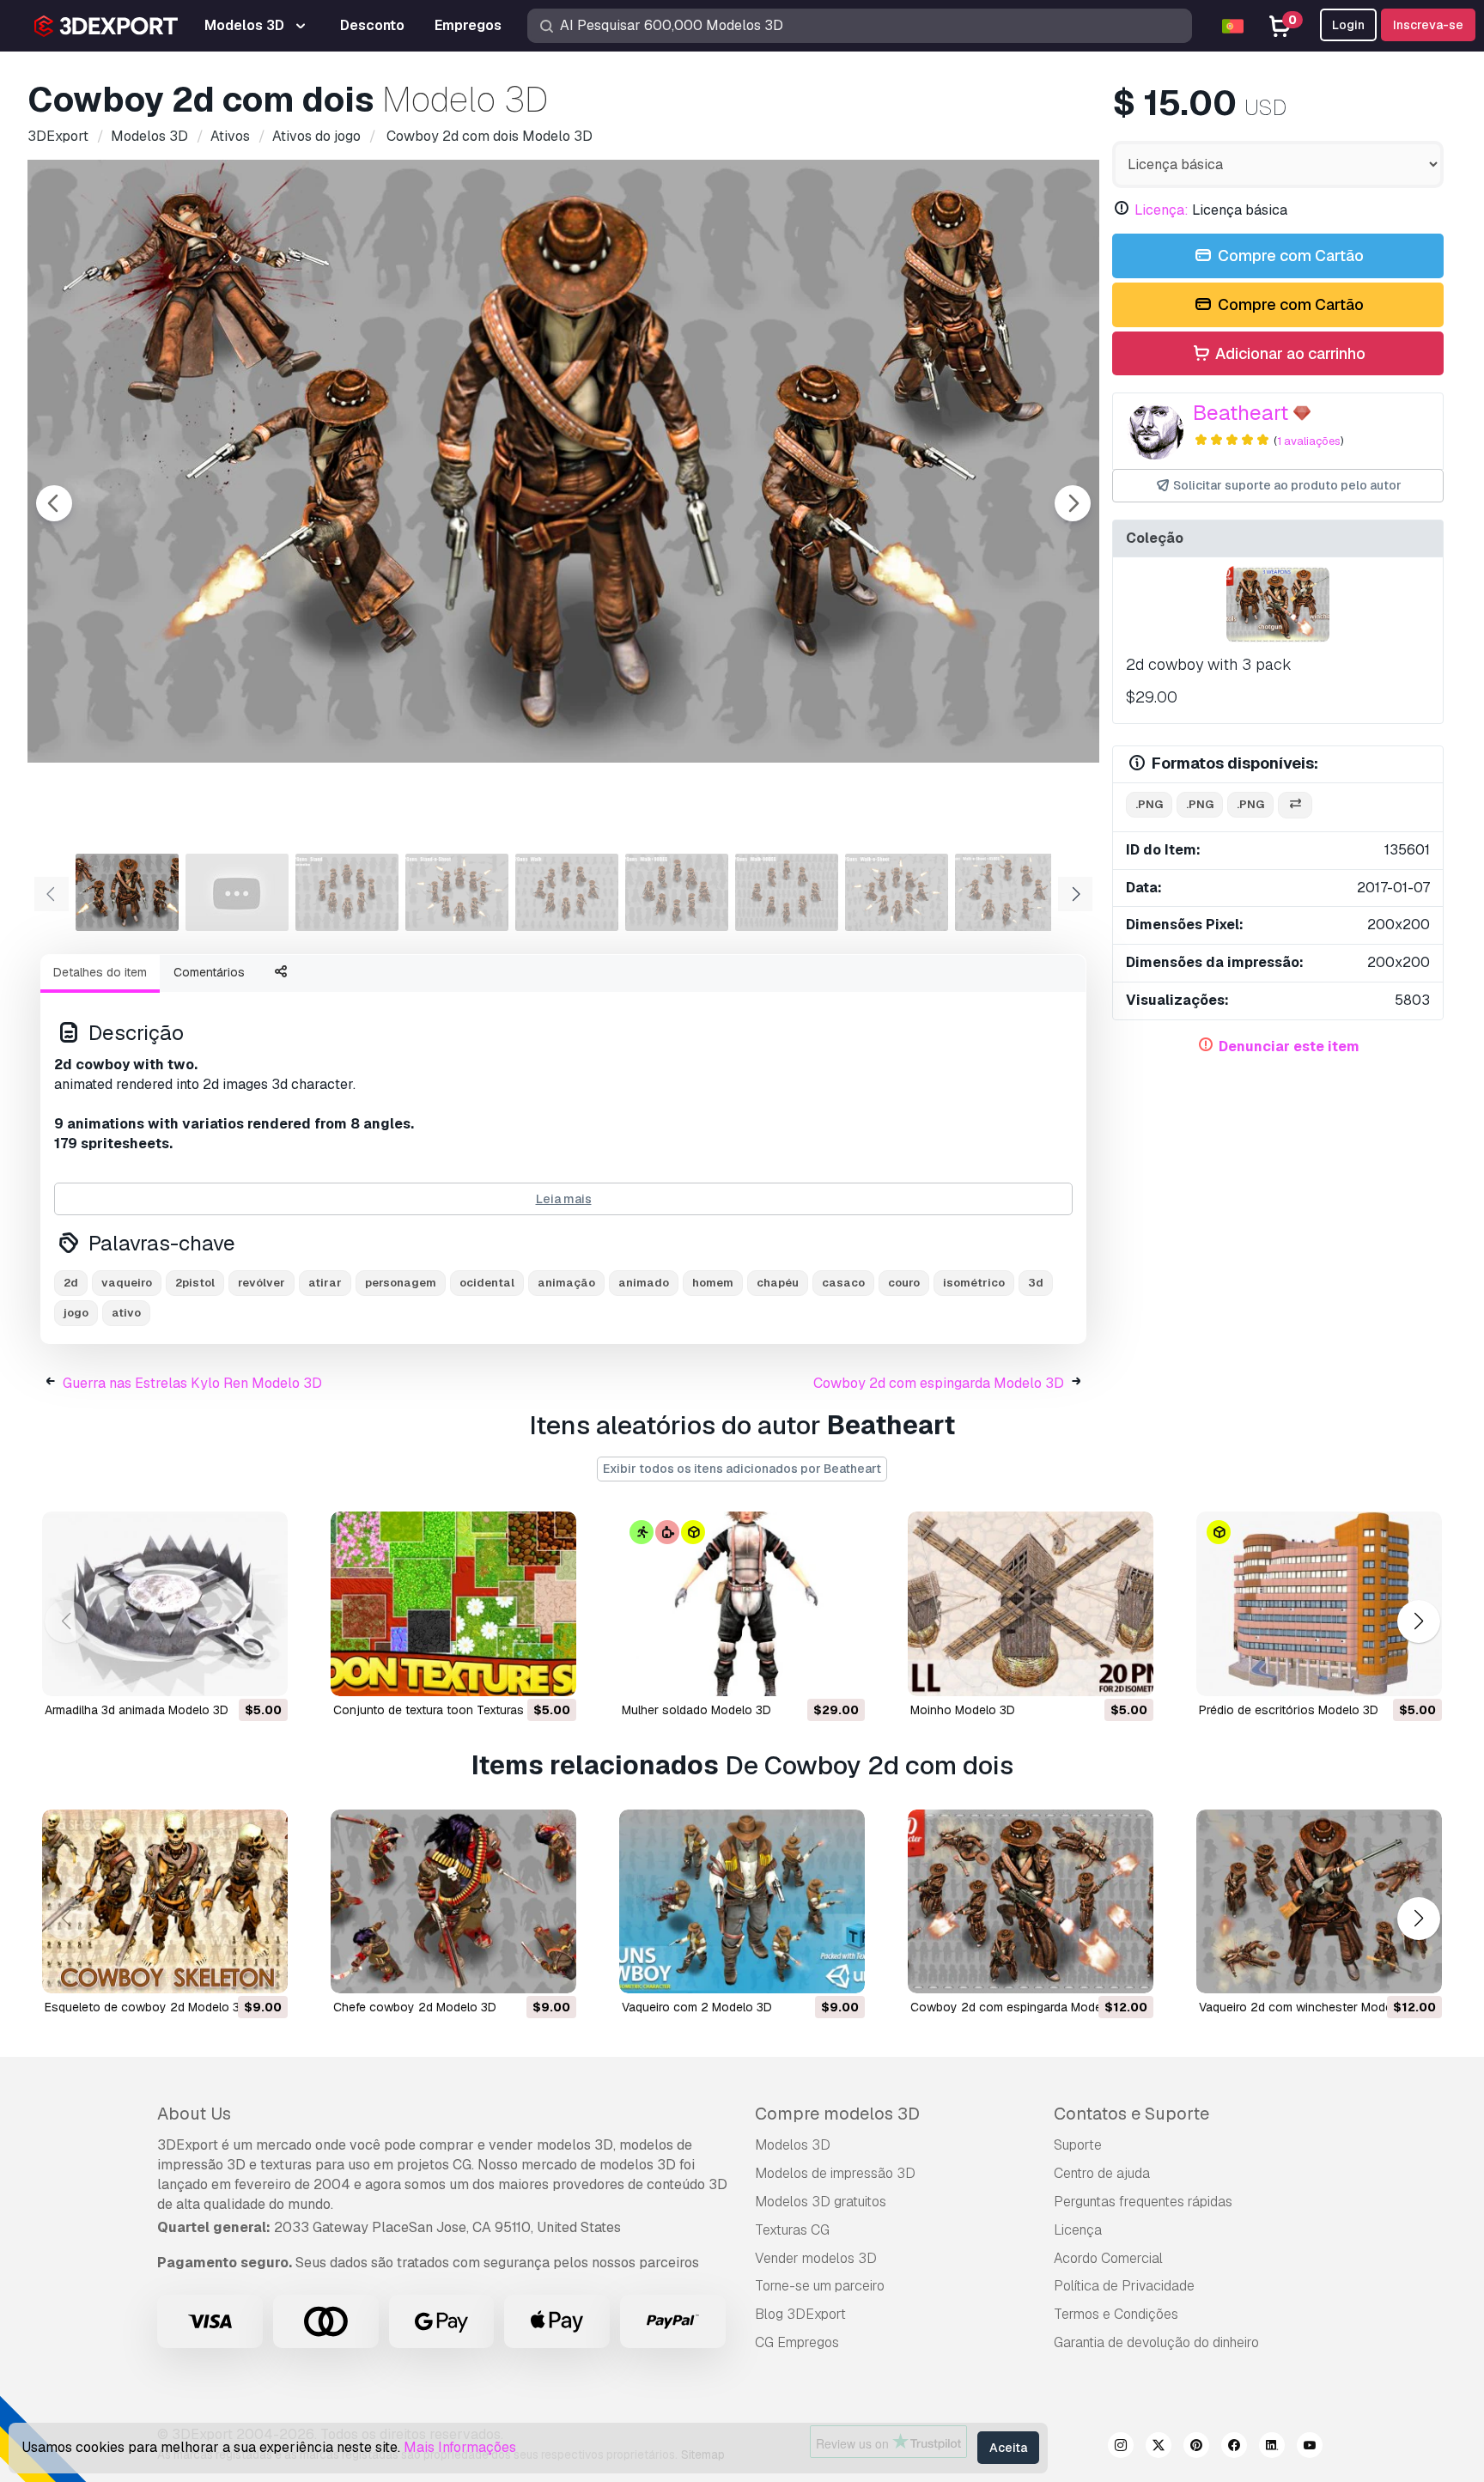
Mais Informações (460, 2447)
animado (644, 1283)
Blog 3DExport (800, 2314)
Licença (1078, 2230)
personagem (401, 1283)
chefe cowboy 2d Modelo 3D (415, 2007)
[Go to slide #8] (897, 892)
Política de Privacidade (1124, 2286)
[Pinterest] (1196, 2448)
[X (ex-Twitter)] (1159, 2448)
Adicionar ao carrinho (1289, 353)
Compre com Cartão (1289, 255)
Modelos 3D (793, 2145)
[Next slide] (1073, 503)
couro (904, 1283)
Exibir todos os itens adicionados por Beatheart (742, 1469)
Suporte (1078, 2145)
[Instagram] (1121, 2448)
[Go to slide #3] (347, 892)
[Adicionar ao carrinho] (228, 1672)
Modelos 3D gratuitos (821, 2202)
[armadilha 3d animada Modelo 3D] (165, 1604)
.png (1149, 804)
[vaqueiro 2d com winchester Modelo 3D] (1319, 1902)
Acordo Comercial (1108, 2258)
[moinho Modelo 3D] (1031, 1604)
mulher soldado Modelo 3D (696, 1710)
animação (566, 1283)
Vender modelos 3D (816, 2258)
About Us (194, 2114)
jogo (76, 1313)
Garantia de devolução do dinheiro (1156, 2342)
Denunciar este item (1289, 1046)
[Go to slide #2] (237, 892)
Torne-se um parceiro (820, 2286)
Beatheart (1241, 413)
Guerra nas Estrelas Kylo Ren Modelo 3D (192, 1383)
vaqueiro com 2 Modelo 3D (697, 2007)
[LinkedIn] (1272, 2448)
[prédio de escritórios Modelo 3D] (1319, 1604)
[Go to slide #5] (567, 892)
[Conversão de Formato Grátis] (1295, 805)
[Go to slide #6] (677, 892)
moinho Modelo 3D (963, 1710)
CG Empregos (797, 2342)
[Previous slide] (54, 503)
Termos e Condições (1116, 2314)
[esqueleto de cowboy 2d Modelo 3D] (165, 1902)
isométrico (974, 1283)
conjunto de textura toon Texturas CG (439, 1710)
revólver (262, 1283)
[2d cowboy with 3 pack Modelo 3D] (1278, 605)
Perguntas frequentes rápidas (1143, 2202)
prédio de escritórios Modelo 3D (1289, 1710)
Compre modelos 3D (837, 2114)
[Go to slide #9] (1007, 892)
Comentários (209, 972)
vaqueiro (127, 1283)
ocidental (487, 1283)
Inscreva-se (1428, 25)
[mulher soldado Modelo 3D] (742, 1604)
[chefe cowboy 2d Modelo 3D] (453, 1902)
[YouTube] (1310, 2448)
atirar (325, 1283)
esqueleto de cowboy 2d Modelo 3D (146, 2007)
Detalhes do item (100, 972)
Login (1348, 25)
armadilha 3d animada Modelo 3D (137, 1710)
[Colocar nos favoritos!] (263, 1672)
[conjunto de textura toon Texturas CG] (453, 1604)
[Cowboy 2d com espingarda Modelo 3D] (1031, 1902)
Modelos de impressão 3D (835, 2173)
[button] (1418, 1621)
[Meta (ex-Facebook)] (1234, 2448)
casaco (843, 1283)
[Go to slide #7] (787, 892)
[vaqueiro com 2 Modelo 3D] (742, 1902)
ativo (126, 1313)
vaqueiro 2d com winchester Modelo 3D (1310, 2007)
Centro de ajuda (1102, 2173)
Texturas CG (792, 2230)
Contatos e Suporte (1131, 2114)
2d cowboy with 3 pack (1209, 664)
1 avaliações (1309, 441)
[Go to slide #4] (457, 892)
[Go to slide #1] (127, 892)
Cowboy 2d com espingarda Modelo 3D (939, 1383)
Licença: (1162, 210)
